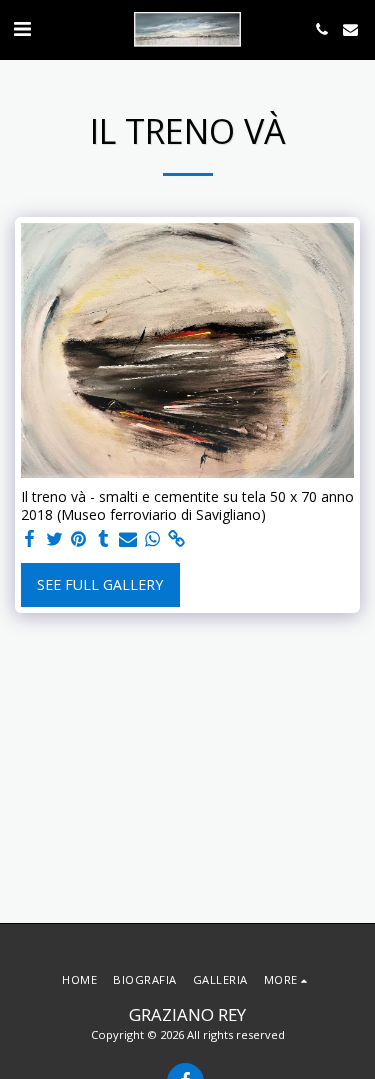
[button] (22, 28)
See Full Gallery (100, 584)
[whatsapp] (153, 539)
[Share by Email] (128, 539)
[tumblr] (104, 539)
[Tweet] (55, 539)
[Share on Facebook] (30, 539)
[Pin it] (79, 539)
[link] (177, 539)
